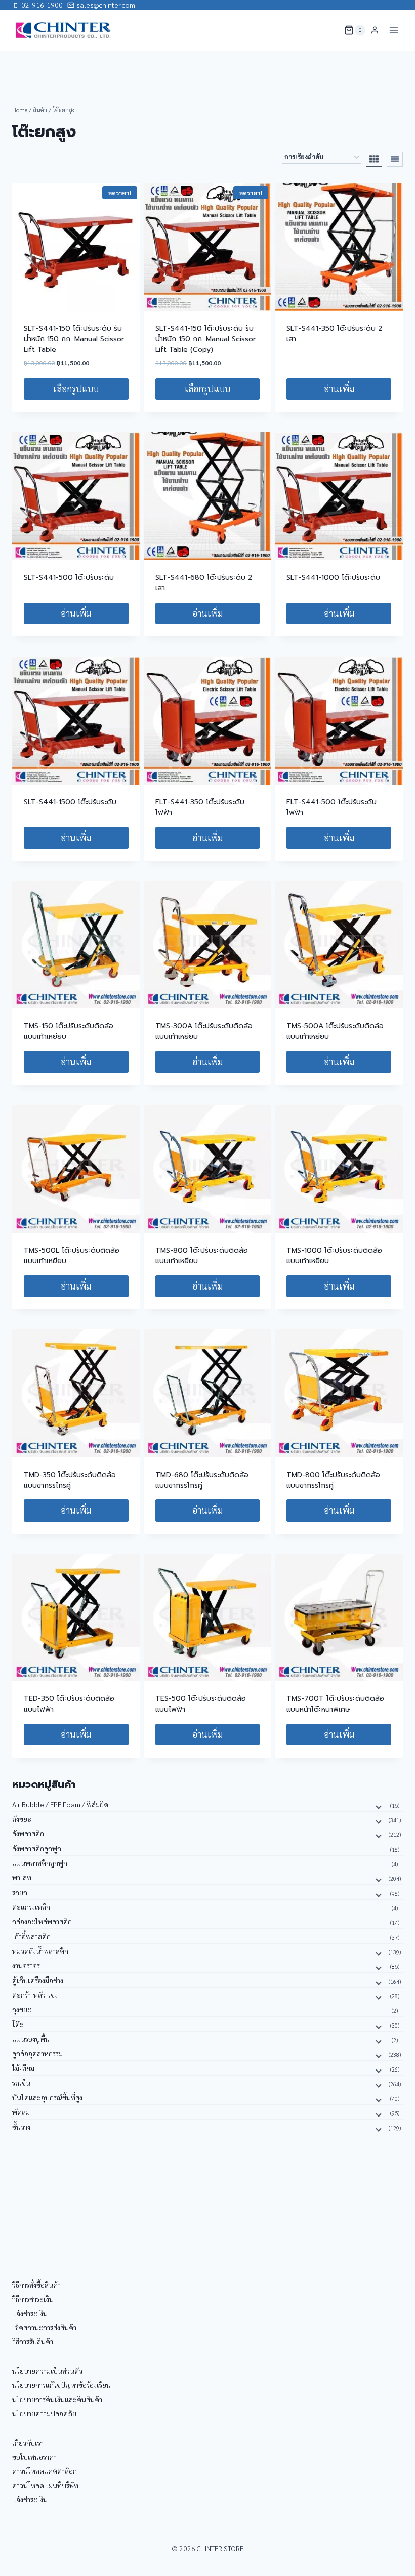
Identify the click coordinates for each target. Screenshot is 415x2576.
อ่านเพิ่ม (339, 388)
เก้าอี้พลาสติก (31, 1936)
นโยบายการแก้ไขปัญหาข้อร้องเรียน (61, 2385)
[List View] (395, 159)
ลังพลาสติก (28, 1833)
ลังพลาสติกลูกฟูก (37, 1848)
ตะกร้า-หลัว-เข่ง (35, 1995)
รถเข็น (21, 2083)
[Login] (375, 30)
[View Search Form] (330, 30)
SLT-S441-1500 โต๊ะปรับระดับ (70, 802)
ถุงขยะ (22, 2009)
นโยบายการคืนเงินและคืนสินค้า (57, 2399)
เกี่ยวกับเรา (28, 2443)
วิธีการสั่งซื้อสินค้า (36, 2285)
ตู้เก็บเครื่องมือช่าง (38, 1980)
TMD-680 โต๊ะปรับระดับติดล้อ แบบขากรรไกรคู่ (202, 1480)
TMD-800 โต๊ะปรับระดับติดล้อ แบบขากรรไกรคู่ (333, 1480)
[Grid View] (374, 159)
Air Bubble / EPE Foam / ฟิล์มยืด (60, 1804)
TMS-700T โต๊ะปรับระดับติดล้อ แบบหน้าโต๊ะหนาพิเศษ (335, 1704)
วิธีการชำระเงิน (33, 2299)
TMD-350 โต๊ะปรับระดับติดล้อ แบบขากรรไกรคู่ (70, 1480)
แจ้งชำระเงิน (30, 2313)
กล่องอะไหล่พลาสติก (42, 1921)
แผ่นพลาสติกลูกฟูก (40, 1863)
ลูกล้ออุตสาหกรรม (37, 2053)
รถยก (20, 1892)
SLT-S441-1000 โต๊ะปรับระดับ (333, 578)
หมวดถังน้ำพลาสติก (40, 1951)
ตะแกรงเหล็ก (31, 1907)
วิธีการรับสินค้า (33, 2341)
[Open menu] (393, 30)
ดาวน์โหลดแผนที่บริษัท (45, 2485)
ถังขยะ (22, 1819)
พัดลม (21, 2112)
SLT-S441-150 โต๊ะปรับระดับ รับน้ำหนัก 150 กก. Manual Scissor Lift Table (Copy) (205, 339)
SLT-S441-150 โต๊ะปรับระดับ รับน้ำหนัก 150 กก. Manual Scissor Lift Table (74, 339)
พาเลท (22, 1877)
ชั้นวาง (21, 2127)
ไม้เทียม (23, 2068)
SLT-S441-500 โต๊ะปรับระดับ (69, 578)
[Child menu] (378, 1806)
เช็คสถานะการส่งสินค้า (44, 2327)
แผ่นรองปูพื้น (31, 2039)
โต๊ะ (18, 2024)
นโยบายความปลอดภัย (44, 2413)
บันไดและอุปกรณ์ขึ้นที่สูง (47, 2097)
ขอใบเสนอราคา (34, 2457)
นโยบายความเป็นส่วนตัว (47, 2371)
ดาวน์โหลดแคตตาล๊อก (45, 2471)
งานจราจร (26, 1965)
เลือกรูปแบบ (76, 388)
